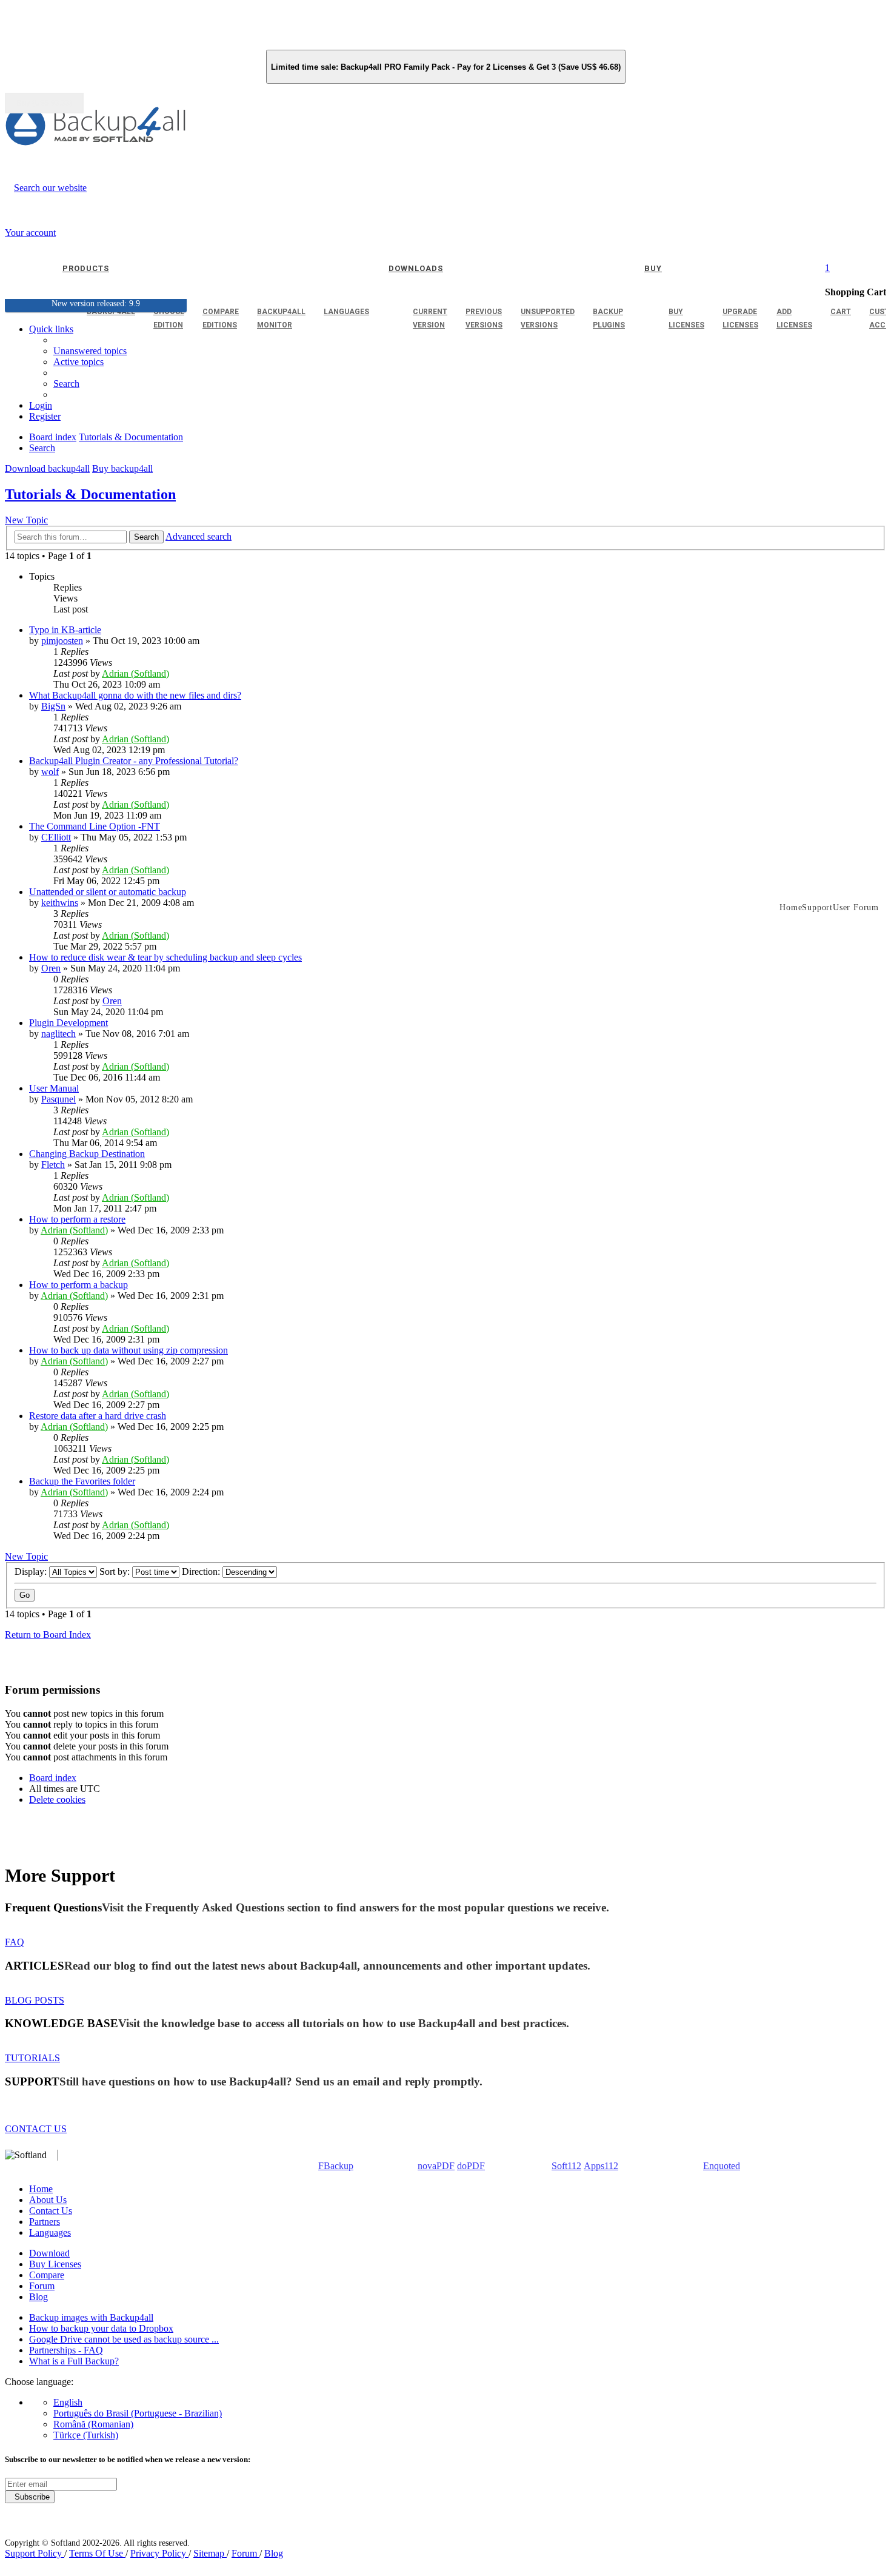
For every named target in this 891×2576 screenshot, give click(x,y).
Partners (45, 2222)
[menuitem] (78, 362)
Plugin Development (68, 1023)
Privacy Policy (159, 2553)
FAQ (15, 1942)
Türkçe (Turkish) (86, 2435)
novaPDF (436, 2166)
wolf (50, 772)
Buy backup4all (122, 468)
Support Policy (35, 2553)
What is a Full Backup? (74, 2361)
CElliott (56, 837)
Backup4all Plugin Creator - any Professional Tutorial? (134, 761)
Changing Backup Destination (87, 1154)
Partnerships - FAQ (66, 2350)
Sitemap (210, 2553)
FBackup (336, 2166)
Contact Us (51, 2211)
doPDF (471, 2166)
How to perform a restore (77, 1219)
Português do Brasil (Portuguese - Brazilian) (138, 2413)
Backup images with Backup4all (91, 2317)
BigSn (53, 706)
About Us (48, 2200)
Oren (51, 968)
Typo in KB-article (65, 630)
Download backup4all (47, 468)
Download (49, 2253)
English (68, 2402)
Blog (38, 2297)
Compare (47, 2275)
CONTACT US (36, 2129)
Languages (50, 2232)
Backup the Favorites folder (82, 1481)
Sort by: (116, 1571)
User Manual (54, 1088)
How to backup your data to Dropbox (101, 2328)
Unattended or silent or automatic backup (108, 892)
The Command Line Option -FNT (95, 826)
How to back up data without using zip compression (128, 1350)
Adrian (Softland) (135, 673)
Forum (42, 2286)
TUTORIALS (32, 2058)
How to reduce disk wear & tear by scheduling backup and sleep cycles (165, 957)
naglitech (58, 1034)
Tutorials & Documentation (90, 494)
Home (41, 2189)
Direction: (202, 1571)
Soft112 (566, 2166)
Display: (32, 1571)
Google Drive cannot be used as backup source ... (124, 2339)
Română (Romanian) (93, 2424)
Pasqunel (58, 1099)
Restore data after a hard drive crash (98, 1416)
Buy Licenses (55, 2264)
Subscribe (30, 2497)
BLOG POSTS (35, 2000)
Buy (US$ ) (44, 103)
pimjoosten (62, 641)
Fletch (53, 1165)
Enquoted (722, 2166)
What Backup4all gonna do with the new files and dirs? (135, 695)
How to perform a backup (78, 1285)
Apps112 (601, 2166)
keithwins (60, 903)
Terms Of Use (97, 2553)
